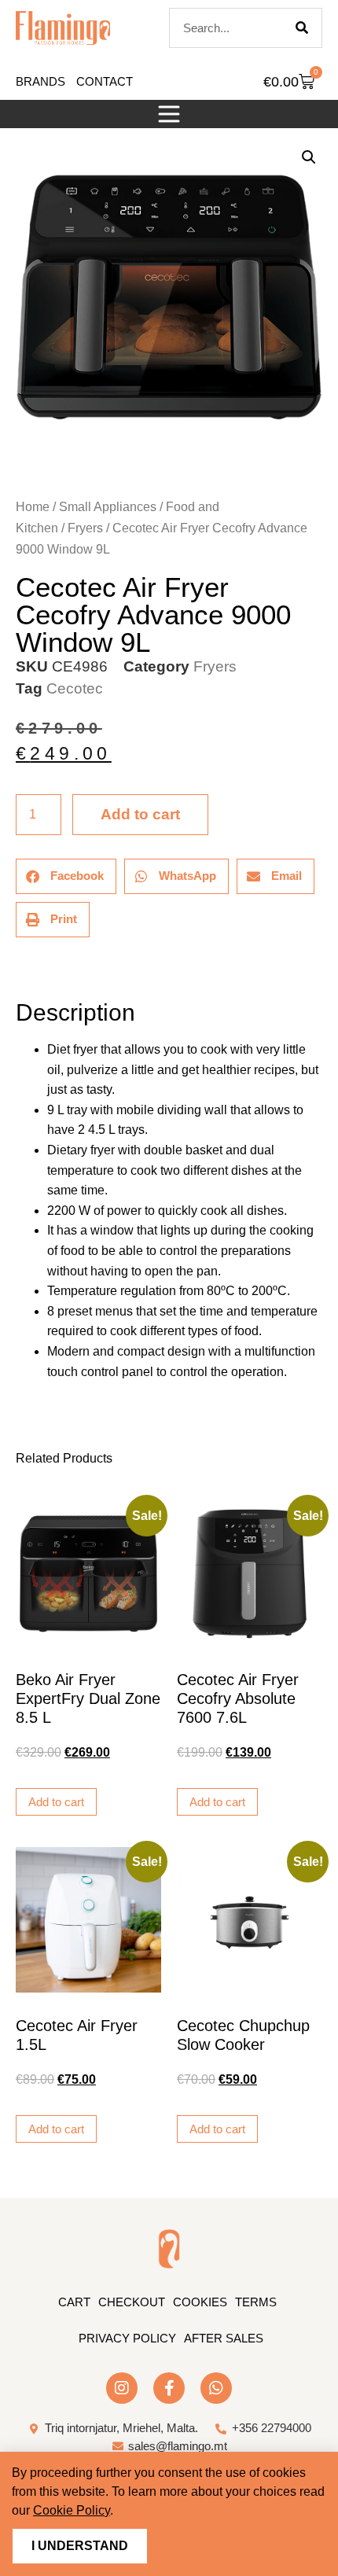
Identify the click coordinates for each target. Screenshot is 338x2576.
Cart (74, 2302)
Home (33, 507)
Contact (105, 81)
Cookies (200, 2302)
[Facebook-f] (169, 2388)
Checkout (132, 2302)
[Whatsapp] (216, 2388)
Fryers (85, 528)
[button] (169, 114)
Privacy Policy (127, 2338)
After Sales (224, 2338)
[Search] (302, 28)
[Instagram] (122, 2388)
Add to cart (140, 814)
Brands (40, 81)
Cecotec (75, 688)
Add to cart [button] (56, 1802)
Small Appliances (108, 507)
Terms (256, 2302)
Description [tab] (15, 969)
